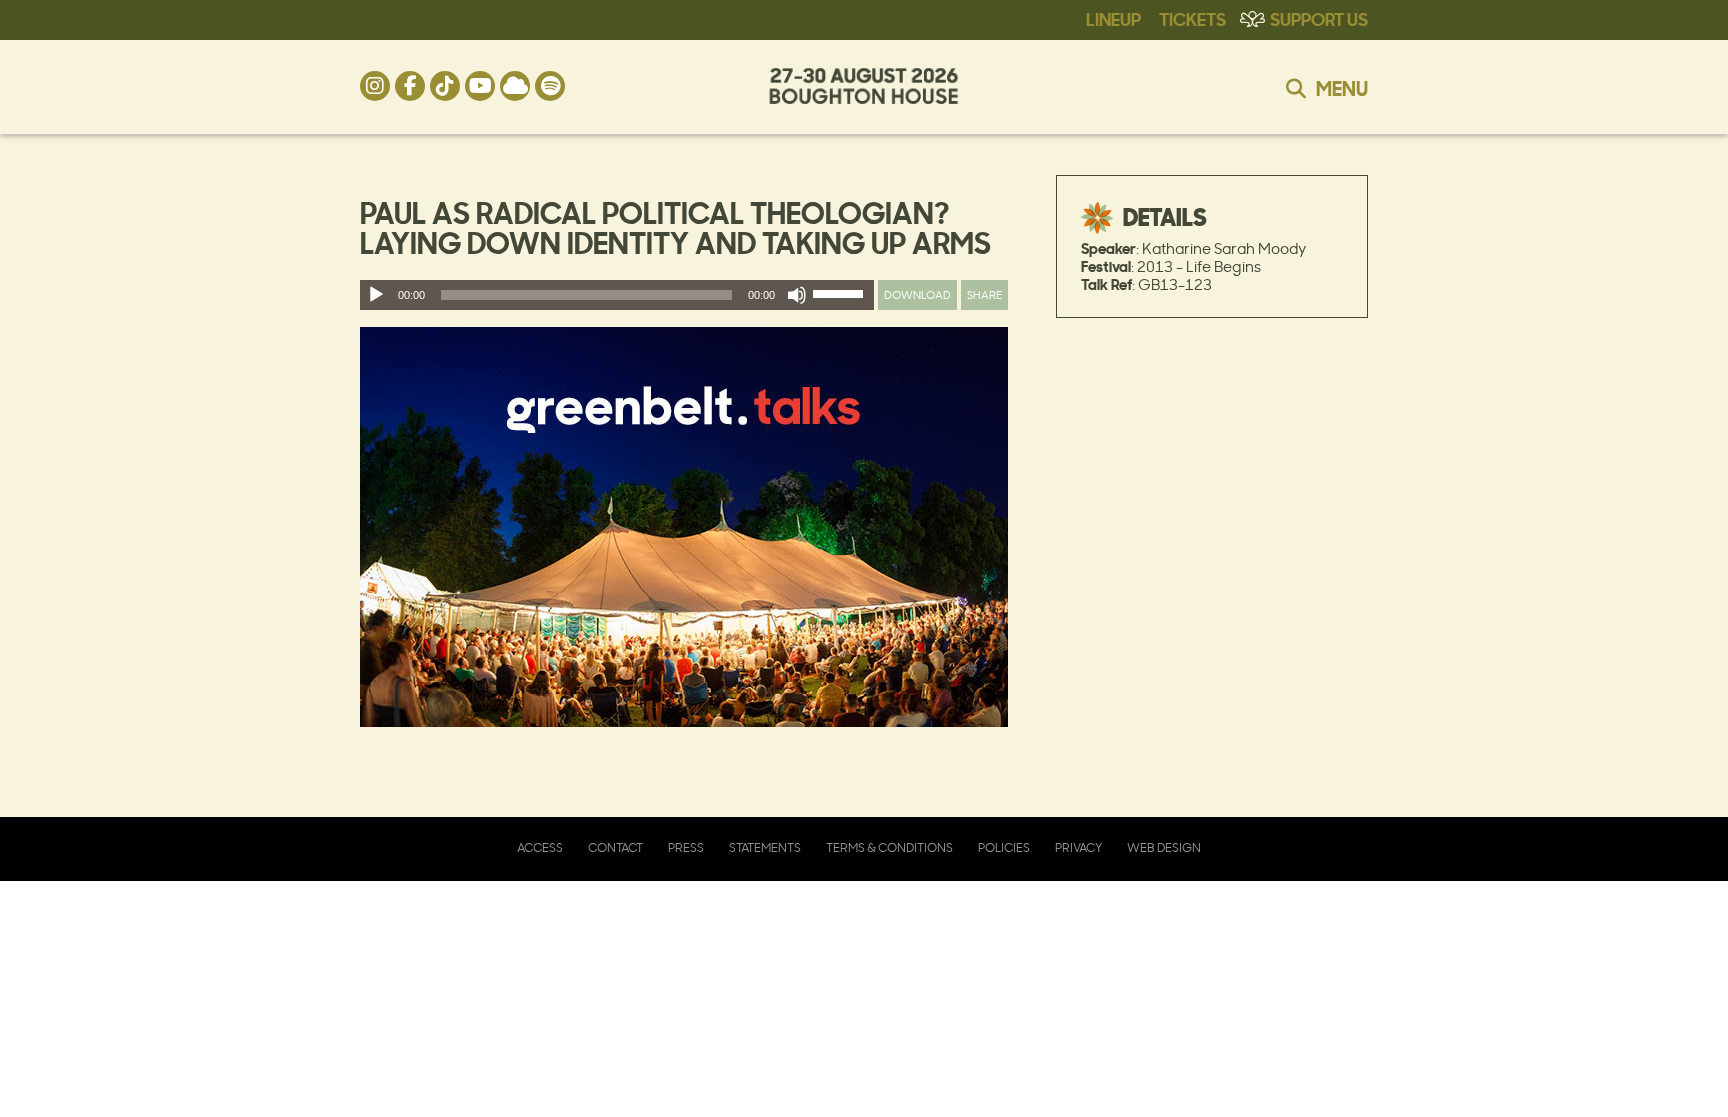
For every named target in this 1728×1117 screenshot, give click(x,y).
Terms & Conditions (889, 847)
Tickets (1192, 18)
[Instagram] (375, 86)
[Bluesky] (515, 86)
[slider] (841, 298)
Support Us (1319, 18)
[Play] (376, 295)
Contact (615, 847)
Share (984, 294)
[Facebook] (410, 86)
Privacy (1078, 847)
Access (540, 847)
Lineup (1113, 18)
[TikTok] (445, 86)
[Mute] (797, 295)
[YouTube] (480, 86)
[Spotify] (550, 86)
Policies (1004, 847)
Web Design (1164, 847)
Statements (765, 847)
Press (686, 847)
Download (917, 294)
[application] (617, 295)
